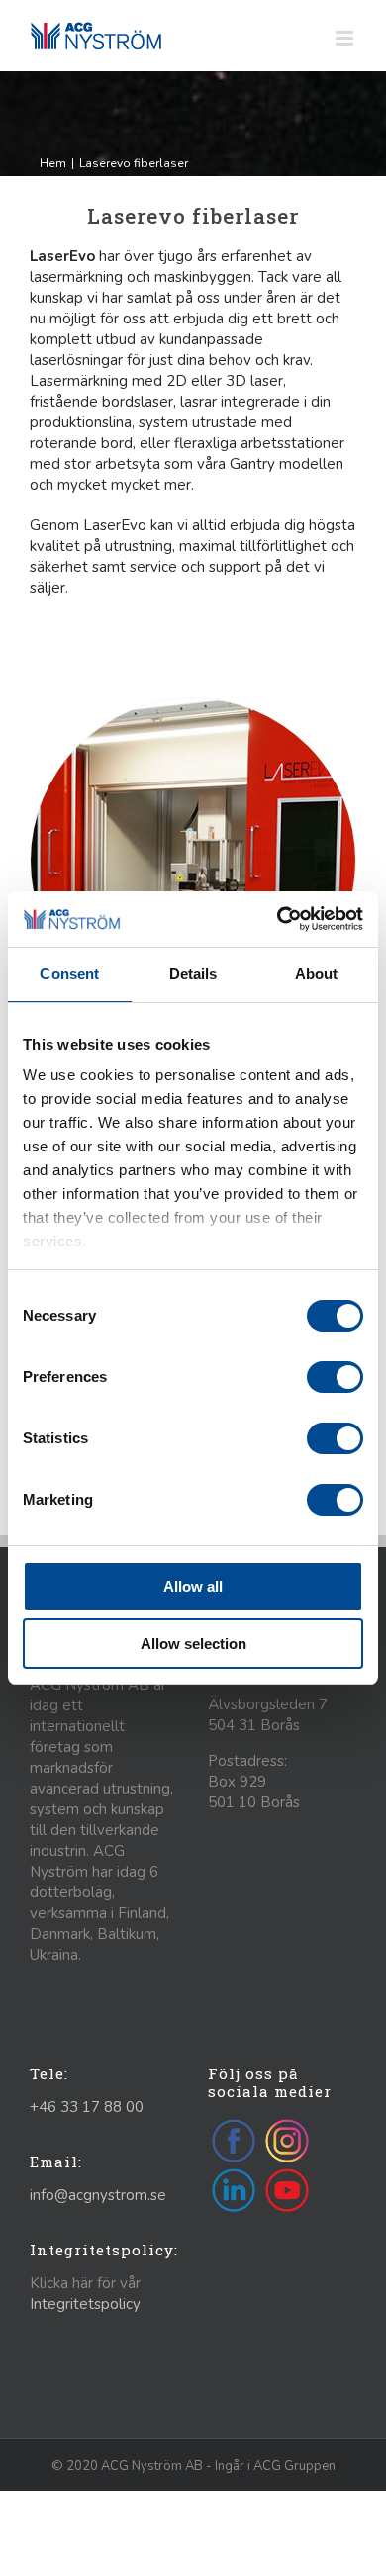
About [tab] (317, 974)
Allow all (193, 1586)
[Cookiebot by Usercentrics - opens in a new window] (278, 919)
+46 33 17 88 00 (87, 2107)
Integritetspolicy (85, 2304)
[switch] (335, 1377)
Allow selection (193, 1644)
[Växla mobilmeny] (346, 38)
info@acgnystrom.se (98, 2195)
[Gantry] (193, 705)
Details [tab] (193, 974)
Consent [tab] (69, 974)
